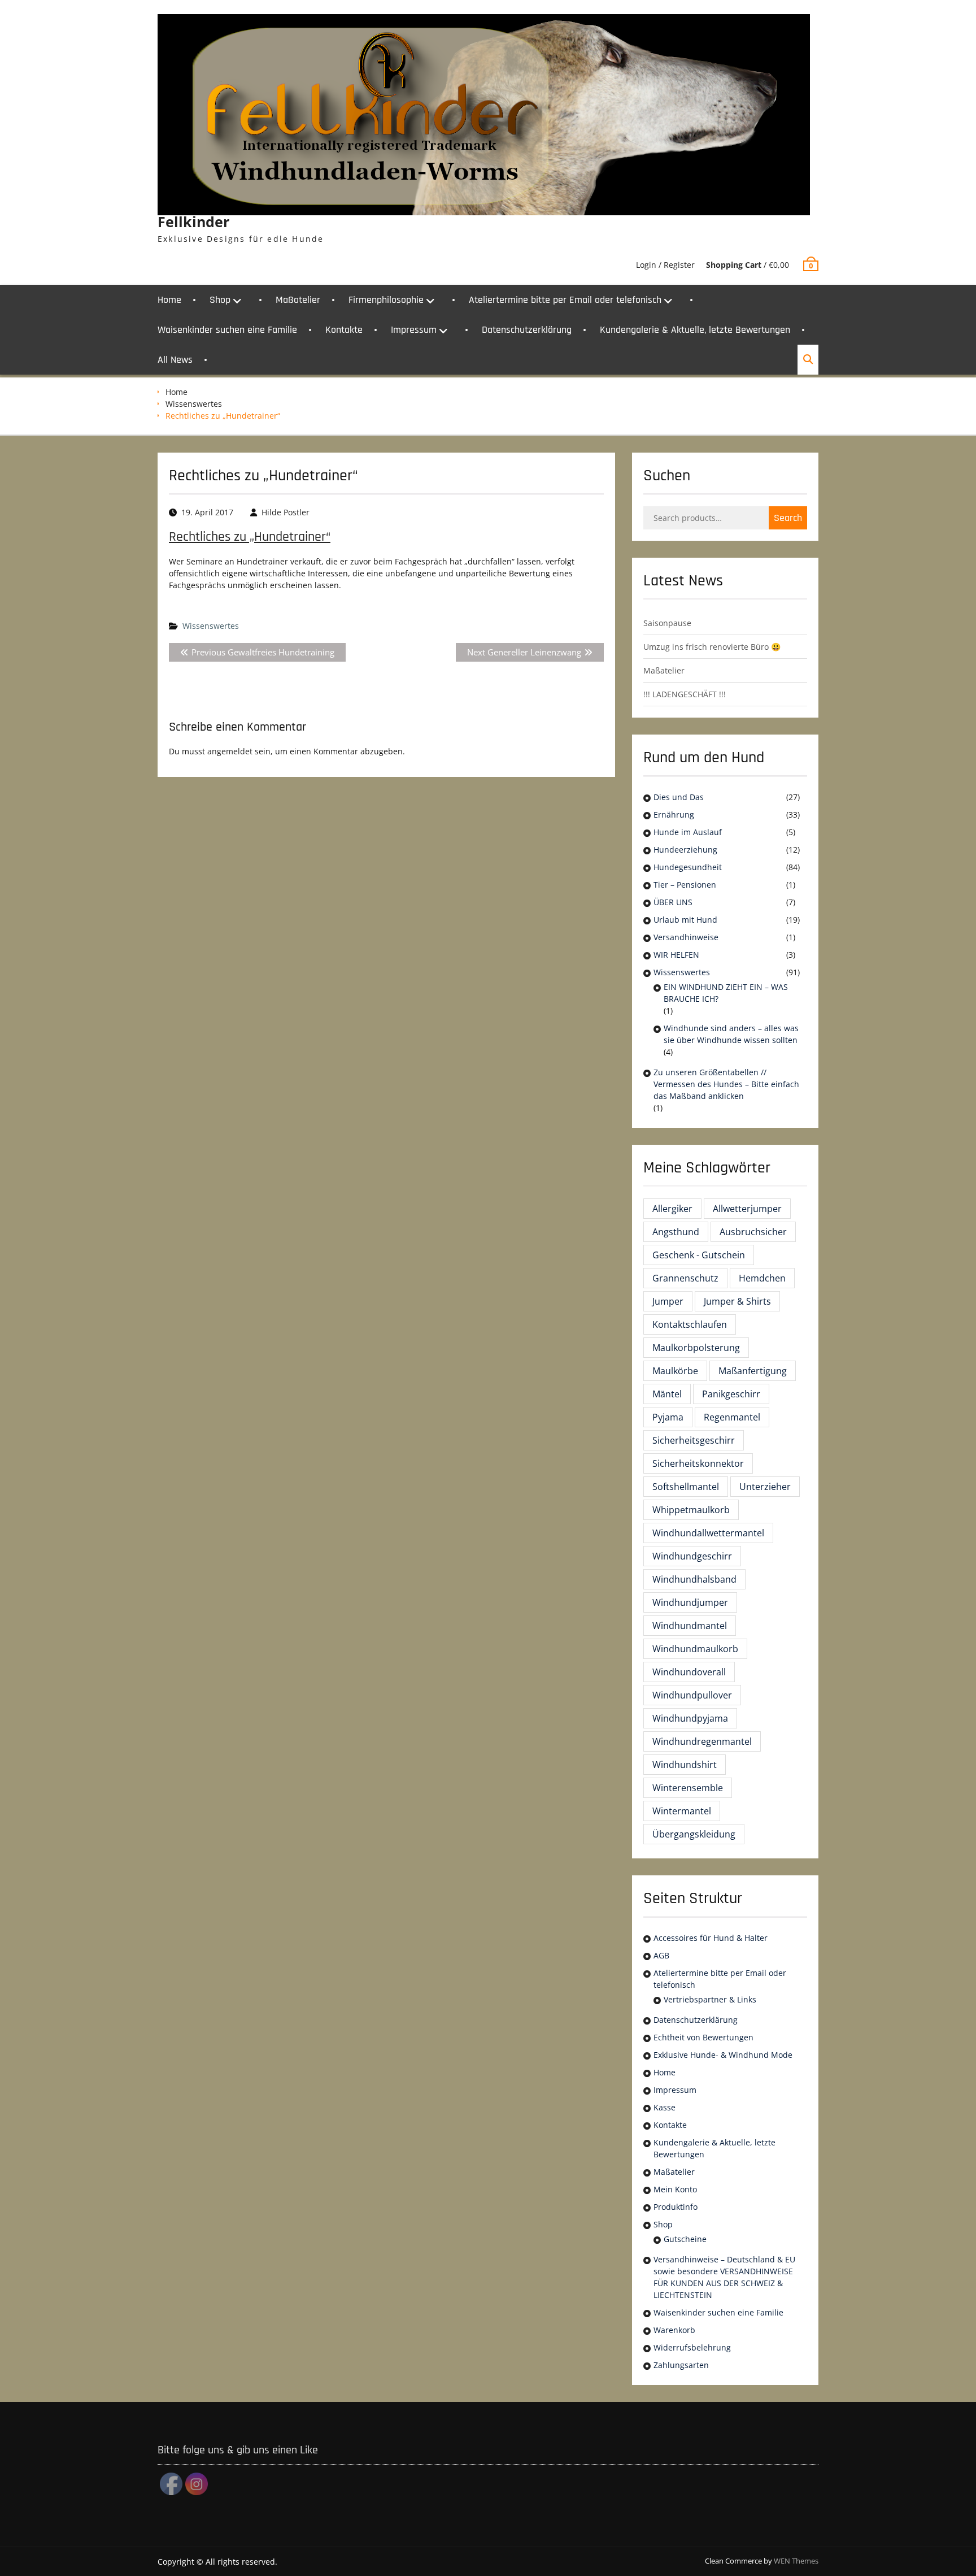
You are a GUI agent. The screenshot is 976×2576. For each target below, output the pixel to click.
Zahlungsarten (681, 2365)
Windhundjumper (690, 1602)
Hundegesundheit (688, 867)
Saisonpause (667, 623)
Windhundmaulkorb (695, 1649)
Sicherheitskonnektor (698, 1463)
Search (788, 518)
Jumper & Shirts (737, 1301)
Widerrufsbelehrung (692, 2347)
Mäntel (667, 1394)
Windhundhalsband (694, 1579)
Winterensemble (688, 1788)
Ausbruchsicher (753, 1232)
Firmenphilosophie (386, 300)
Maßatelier (298, 300)
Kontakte (344, 330)
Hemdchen (762, 1278)
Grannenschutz (685, 1278)
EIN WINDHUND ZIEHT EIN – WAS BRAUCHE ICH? (726, 993)
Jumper (668, 1301)
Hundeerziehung (685, 850)
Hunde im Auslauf (688, 832)
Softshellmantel (686, 1487)
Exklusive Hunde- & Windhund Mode (723, 2055)
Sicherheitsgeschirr (694, 1440)
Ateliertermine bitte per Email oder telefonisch (565, 300)
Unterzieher (765, 1487)
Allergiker (672, 1209)
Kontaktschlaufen (690, 1324)
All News (175, 360)
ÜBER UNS (673, 902)
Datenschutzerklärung (527, 330)
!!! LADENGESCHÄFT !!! (685, 694)
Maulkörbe (675, 1371)
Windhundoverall (689, 1672)
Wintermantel (682, 1811)
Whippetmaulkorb (691, 1510)
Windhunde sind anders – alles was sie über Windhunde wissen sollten (731, 1034)
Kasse (665, 2107)
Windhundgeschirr (692, 1556)
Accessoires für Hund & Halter (711, 1938)
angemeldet (230, 751)
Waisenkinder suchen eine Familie (227, 330)
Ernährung (674, 814)
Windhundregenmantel (702, 1741)
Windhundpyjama (690, 1718)
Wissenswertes (194, 404)
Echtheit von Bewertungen (703, 2037)
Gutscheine (685, 2239)
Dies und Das (679, 797)
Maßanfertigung (753, 1371)
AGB (661, 1955)
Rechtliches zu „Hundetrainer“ (250, 537)
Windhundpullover (692, 1695)
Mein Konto (675, 2189)
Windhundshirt (685, 1765)
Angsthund (676, 1232)
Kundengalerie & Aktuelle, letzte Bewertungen (695, 330)
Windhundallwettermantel (708, 1533)
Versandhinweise (686, 937)
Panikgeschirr (731, 1394)
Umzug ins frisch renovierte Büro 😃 (712, 647)
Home (169, 300)
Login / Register (665, 265)
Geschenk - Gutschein (699, 1255)
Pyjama (668, 1417)
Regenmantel (732, 1417)
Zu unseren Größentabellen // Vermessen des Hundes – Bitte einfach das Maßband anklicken (726, 1084)
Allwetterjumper (747, 1209)
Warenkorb (674, 2330)
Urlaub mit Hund (685, 920)
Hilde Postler (286, 512)
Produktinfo (676, 2207)
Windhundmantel (690, 1626)
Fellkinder (193, 221)
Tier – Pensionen (685, 885)
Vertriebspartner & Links (710, 1999)
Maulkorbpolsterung (696, 1348)
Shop (220, 300)
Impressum (414, 330)
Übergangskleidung (694, 1834)
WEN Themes (796, 2561)
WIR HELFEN (676, 955)
